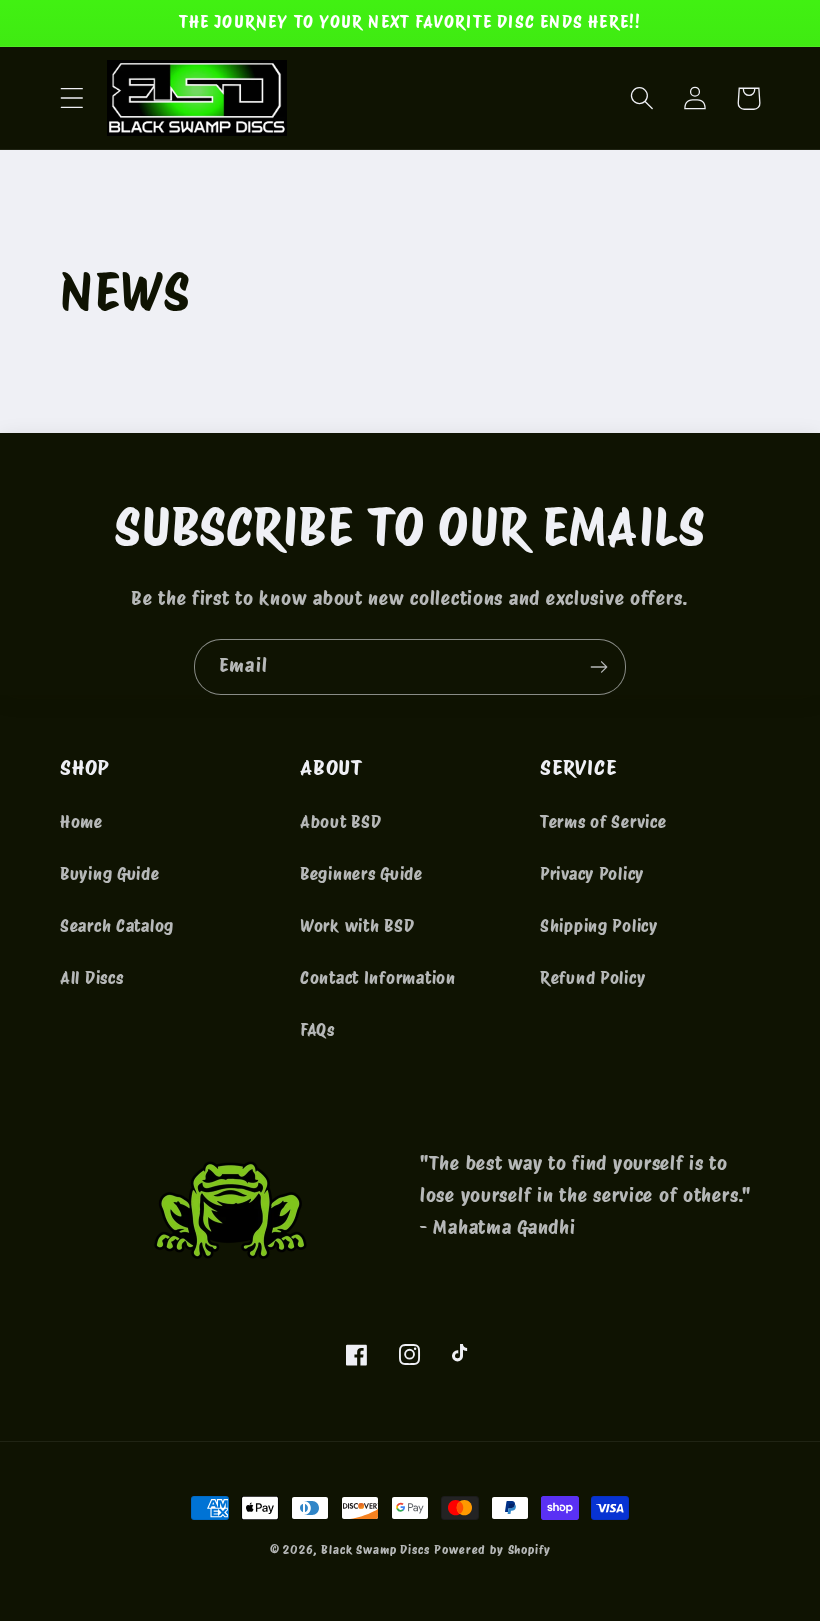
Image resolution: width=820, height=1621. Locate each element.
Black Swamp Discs (375, 1549)
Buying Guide (110, 874)
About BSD (340, 822)
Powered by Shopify (492, 1549)
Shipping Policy (599, 926)
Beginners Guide (361, 874)
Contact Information (378, 978)
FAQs (317, 1030)
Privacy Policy (592, 874)
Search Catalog (117, 926)
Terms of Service (603, 822)
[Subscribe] (598, 667)
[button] (72, 98)
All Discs (91, 978)
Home (81, 822)
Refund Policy (592, 978)
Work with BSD (357, 926)
